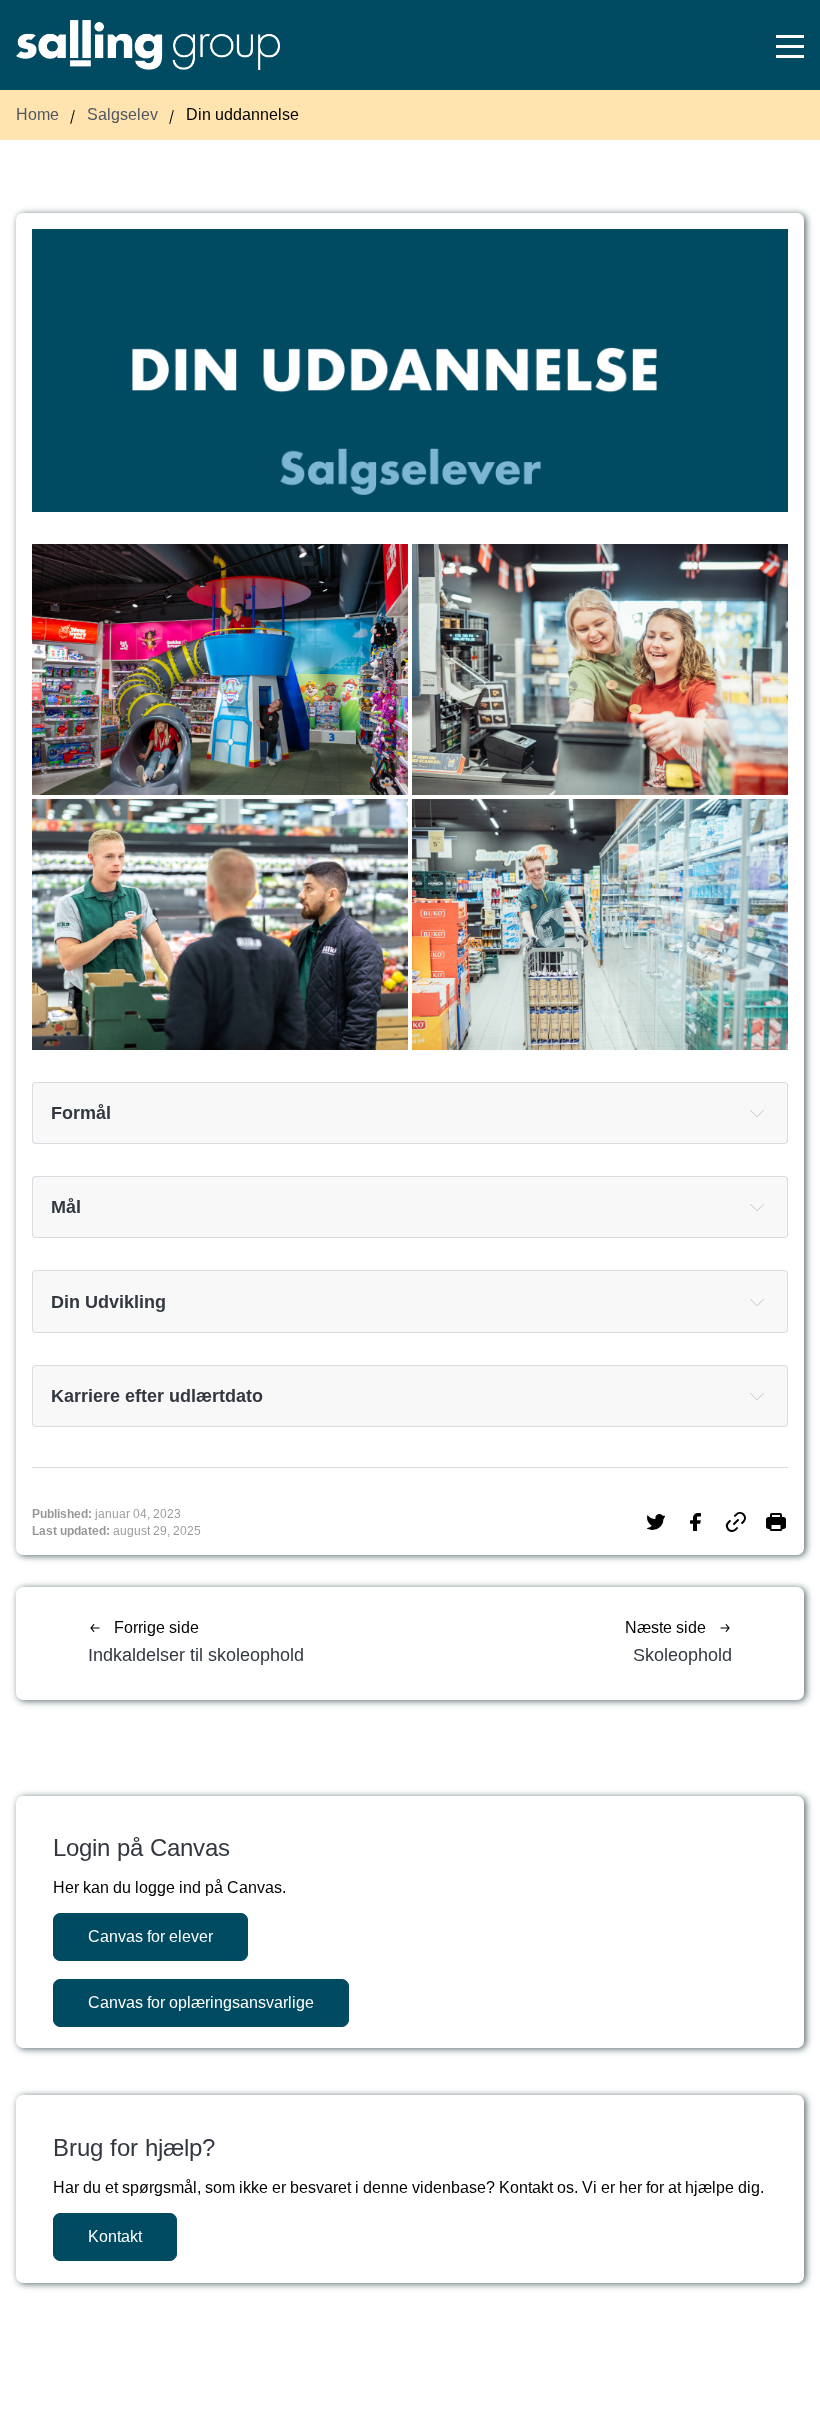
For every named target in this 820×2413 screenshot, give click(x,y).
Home (37, 114)
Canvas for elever (150, 1936)
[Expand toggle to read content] (757, 1113)
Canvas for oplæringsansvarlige (201, 2002)
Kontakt (115, 2236)
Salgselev (122, 114)
